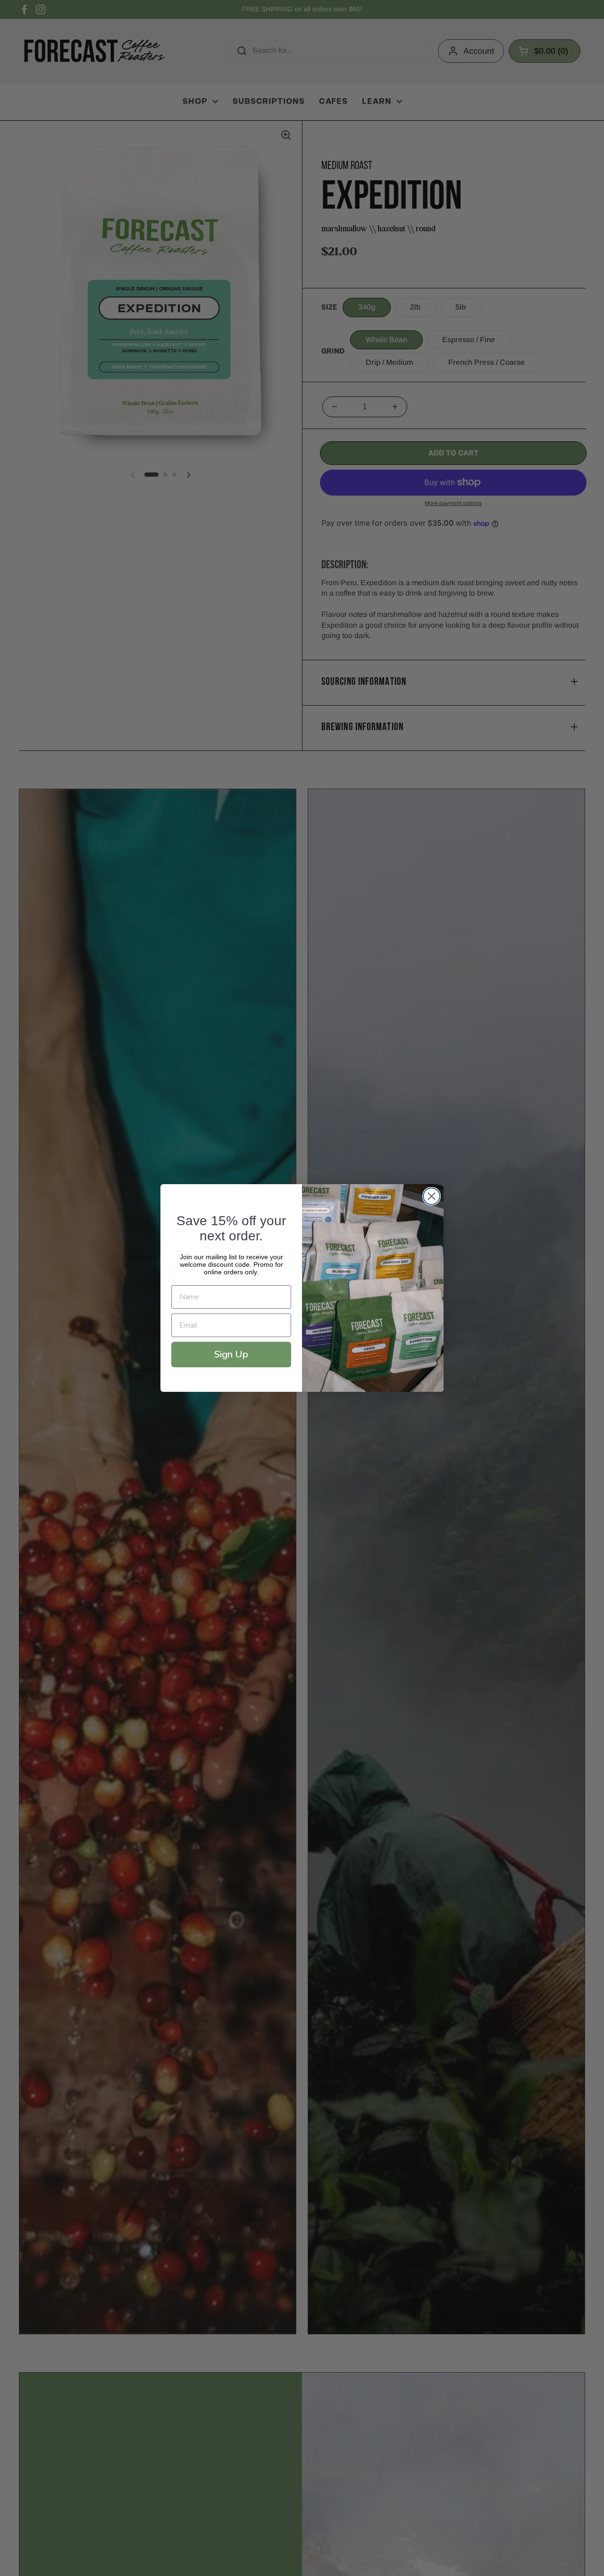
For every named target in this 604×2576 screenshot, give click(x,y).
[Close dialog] (432, 1196)
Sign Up (231, 1354)
